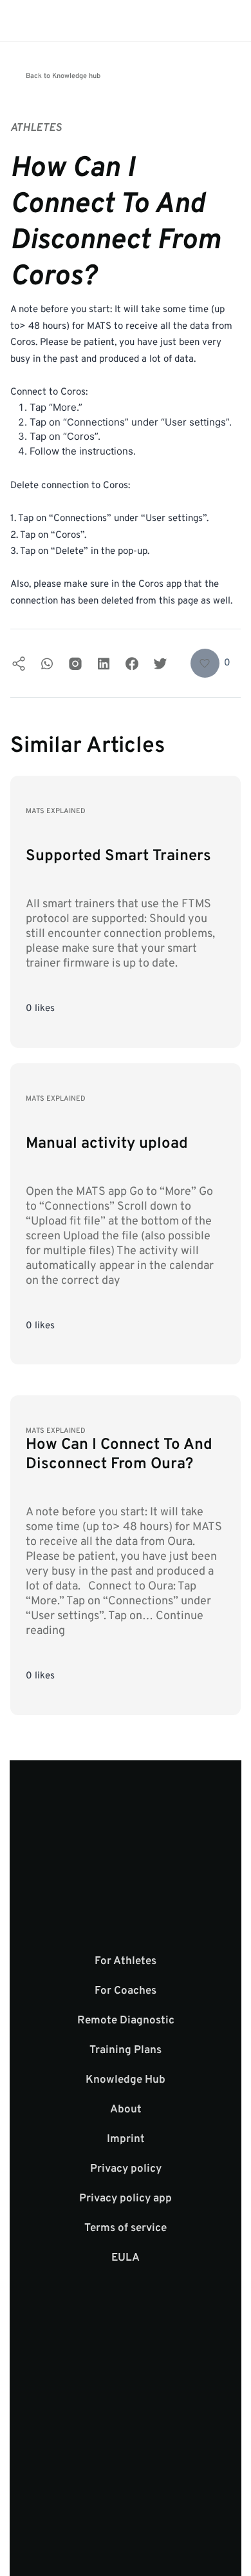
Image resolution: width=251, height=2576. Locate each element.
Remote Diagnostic (126, 2021)
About (126, 2110)
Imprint (126, 2139)
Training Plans (126, 2050)
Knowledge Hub (126, 2080)
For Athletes (126, 1961)
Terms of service (126, 2228)
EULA (126, 2258)
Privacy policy (126, 2169)
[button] (211, 663)
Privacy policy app (126, 2199)
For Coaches (126, 1991)
